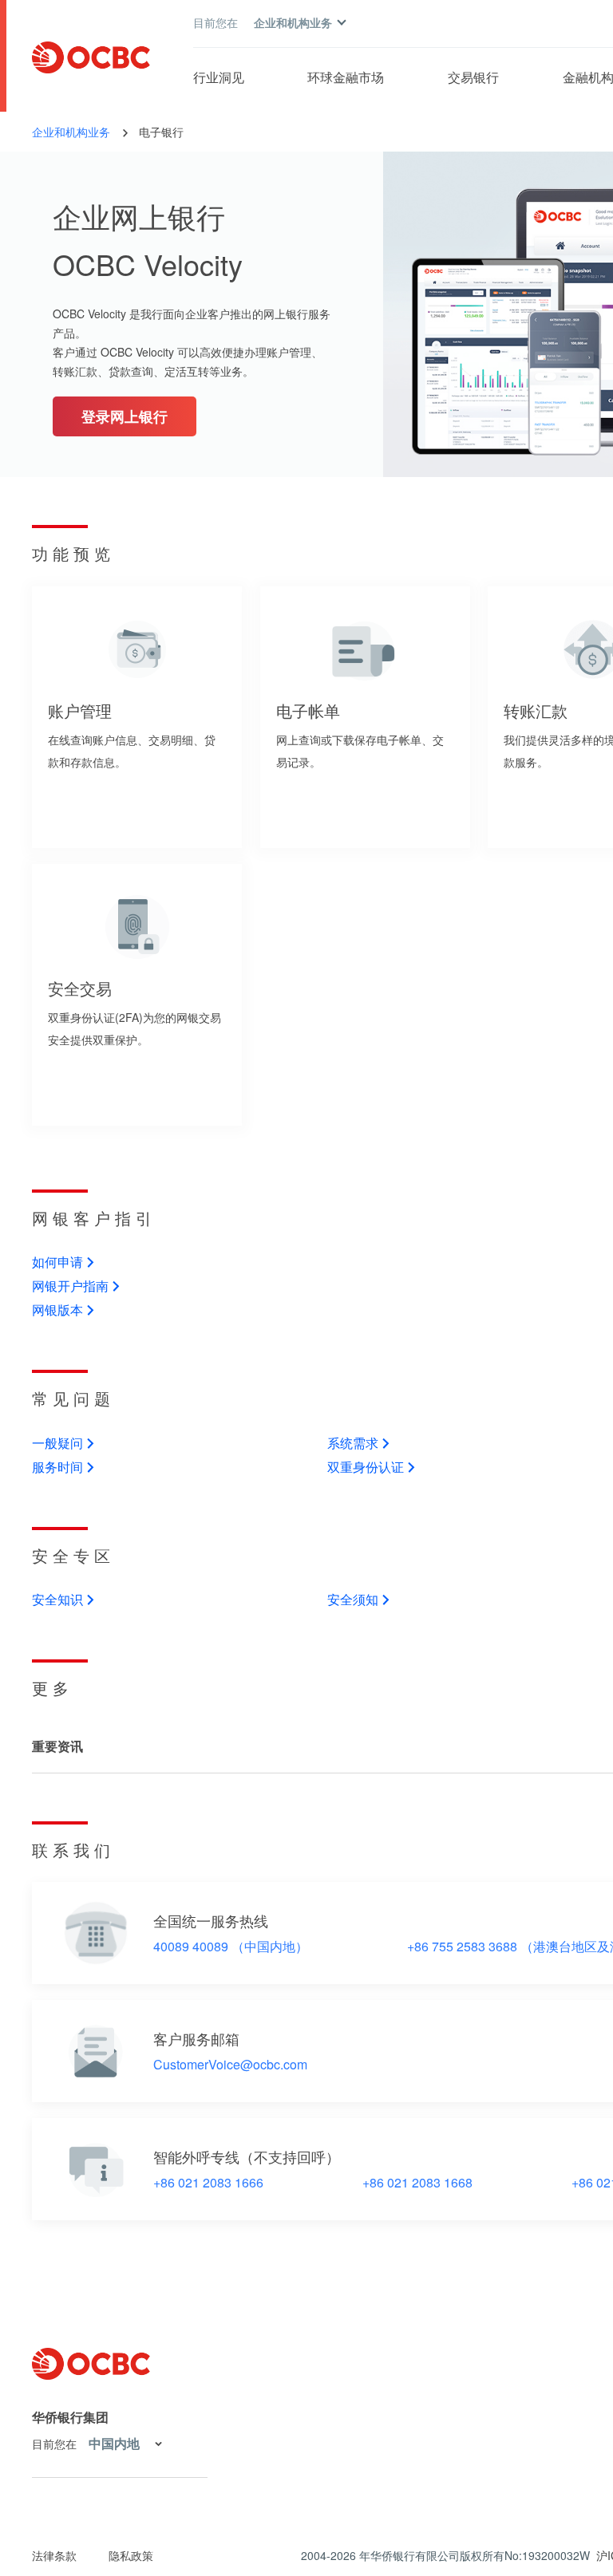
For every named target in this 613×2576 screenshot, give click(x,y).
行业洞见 (219, 77)
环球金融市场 (346, 77)
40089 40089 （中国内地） (231, 1947)
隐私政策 (131, 2555)
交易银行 (473, 77)
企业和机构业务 (71, 132)
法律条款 (54, 2555)
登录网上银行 (125, 416)
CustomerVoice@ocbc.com (230, 2065)
